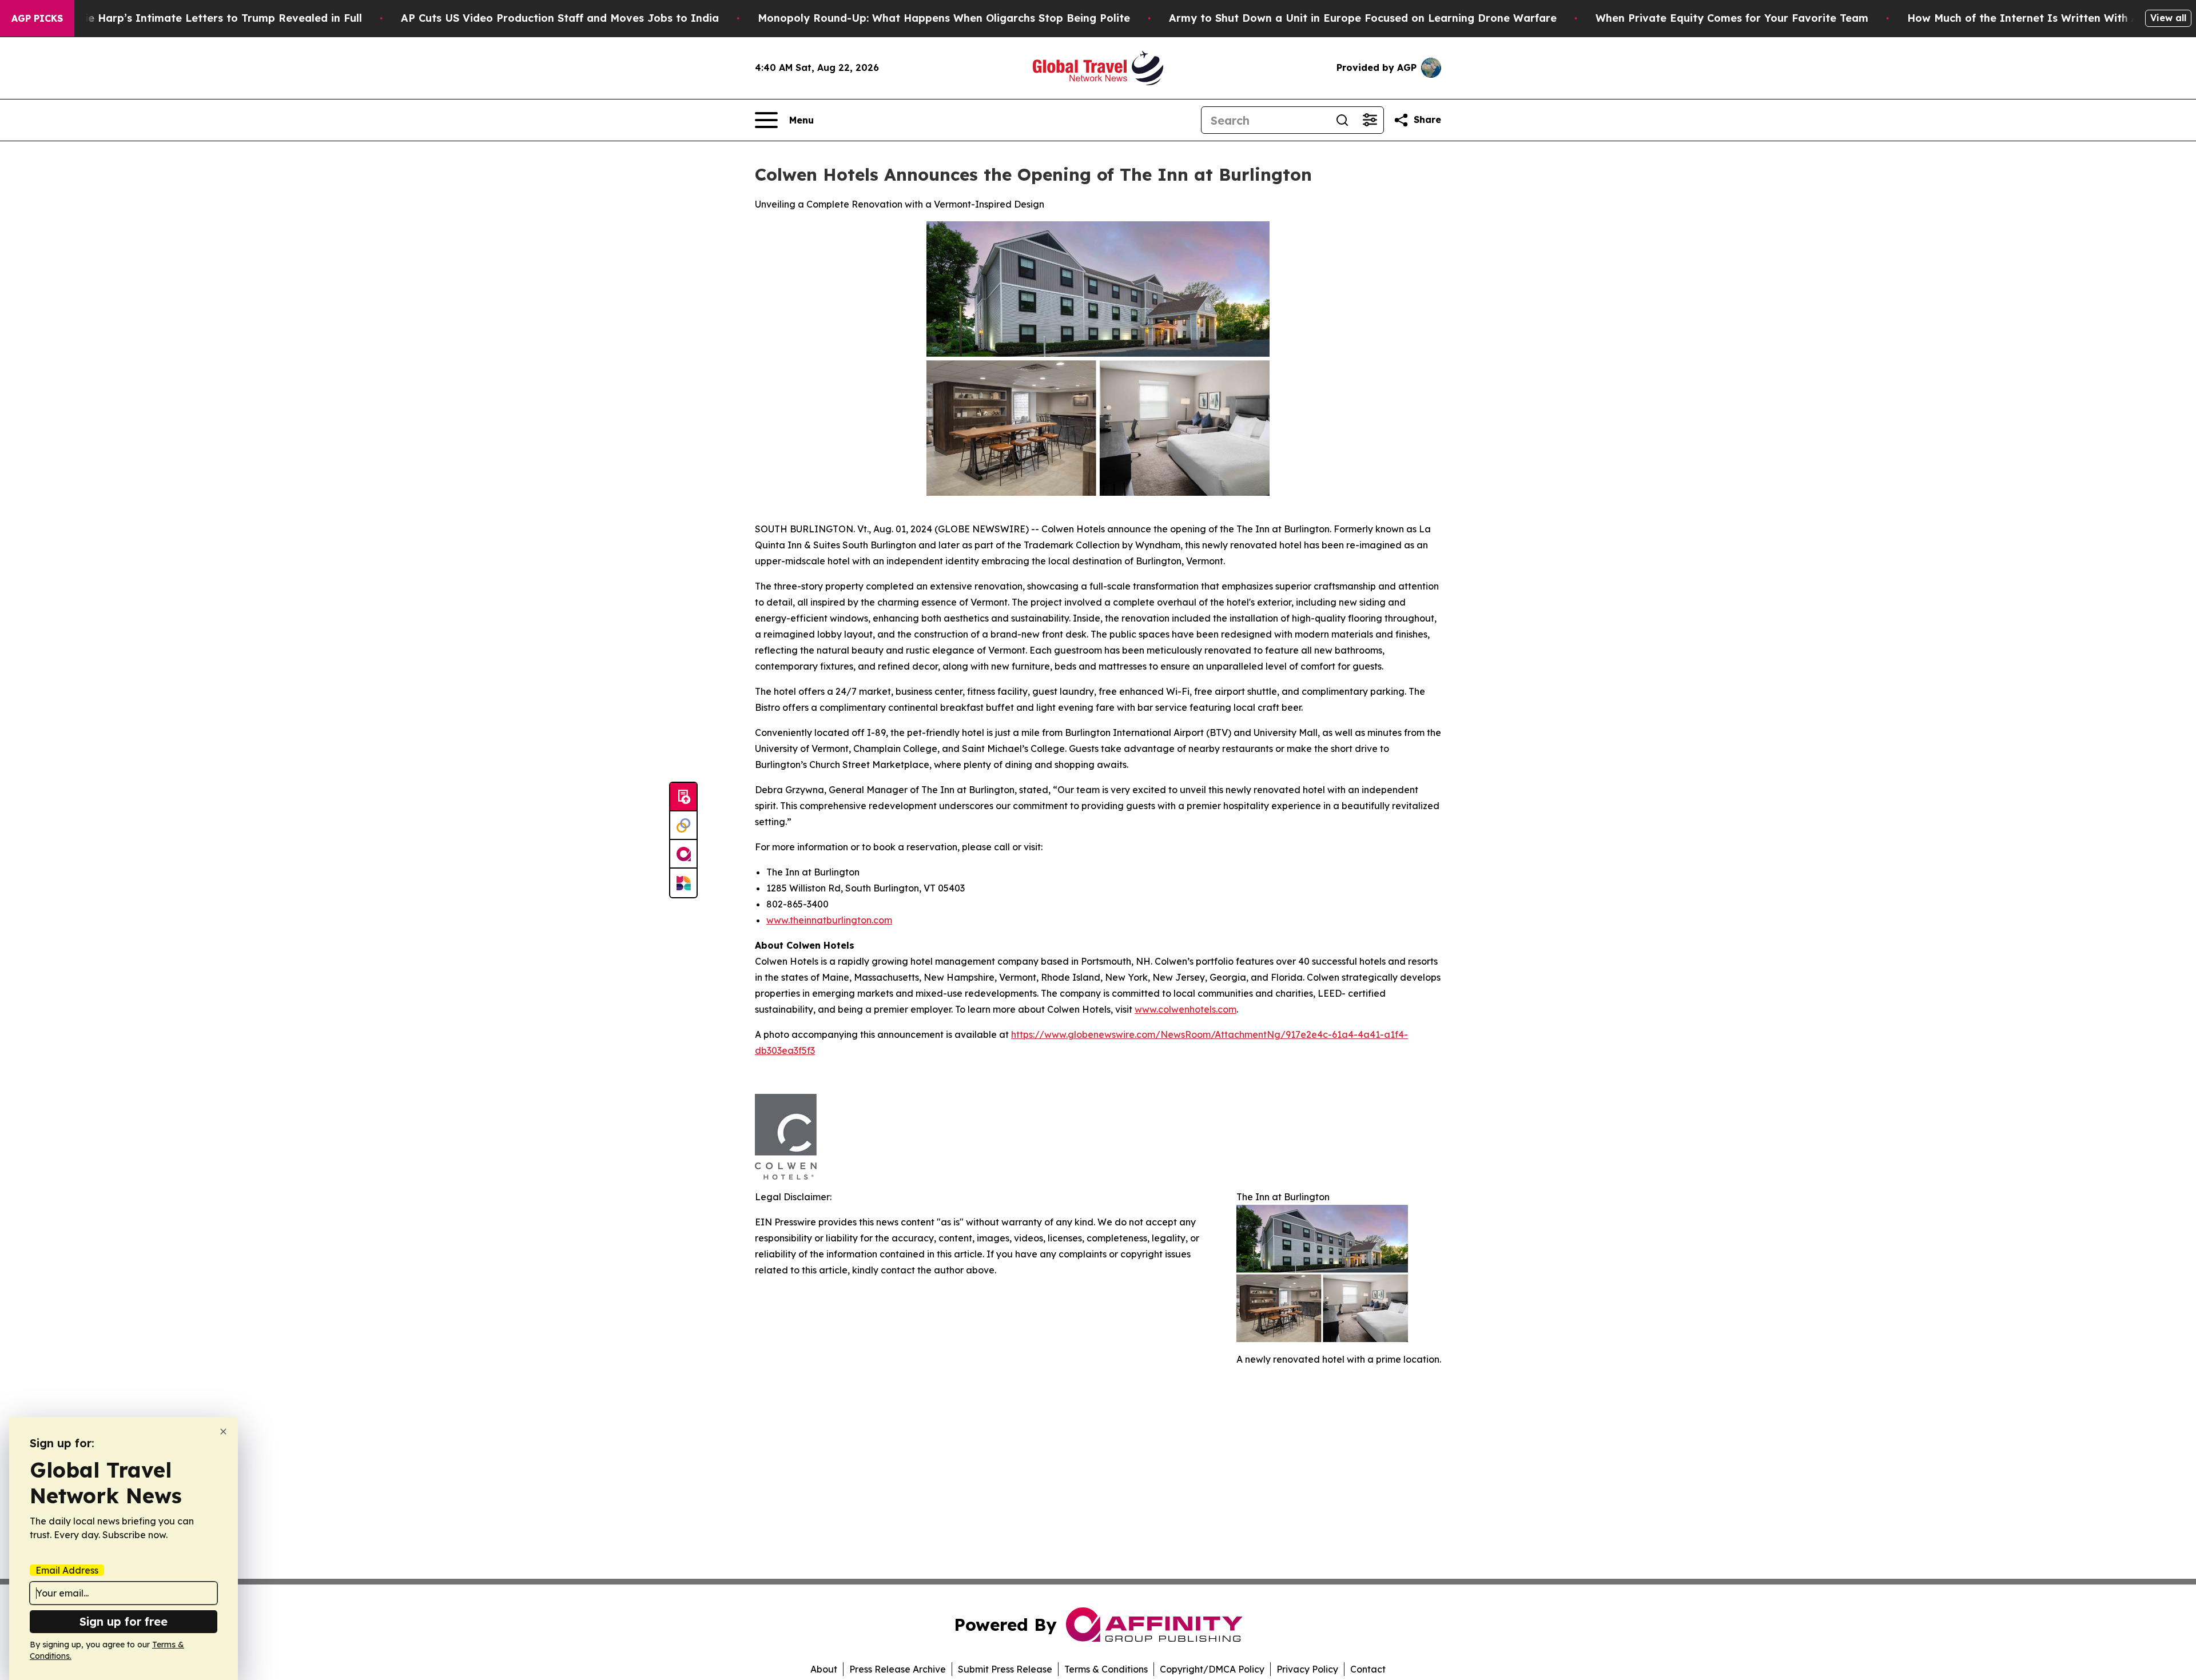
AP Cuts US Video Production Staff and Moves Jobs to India (560, 18)
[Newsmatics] (683, 883)
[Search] (1342, 120)
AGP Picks (37, 18)
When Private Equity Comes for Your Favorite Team (1732, 18)
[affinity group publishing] (683, 854)
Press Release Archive (898, 1669)
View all (2168, 18)
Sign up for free (124, 1621)
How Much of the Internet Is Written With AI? (2028, 18)
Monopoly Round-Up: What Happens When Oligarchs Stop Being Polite (944, 18)
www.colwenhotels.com (1185, 1009)
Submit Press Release (1005, 1669)
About (824, 1669)
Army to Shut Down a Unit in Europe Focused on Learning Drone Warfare (1363, 18)
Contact (1368, 1669)
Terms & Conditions (1106, 1669)
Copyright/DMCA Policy (1212, 1669)
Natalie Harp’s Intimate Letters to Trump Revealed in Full (209, 18)
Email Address (67, 1570)
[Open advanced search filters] (1370, 120)
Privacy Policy (1307, 1669)
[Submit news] (683, 797)
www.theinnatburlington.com (829, 920)
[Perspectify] (683, 826)
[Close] (223, 1432)
